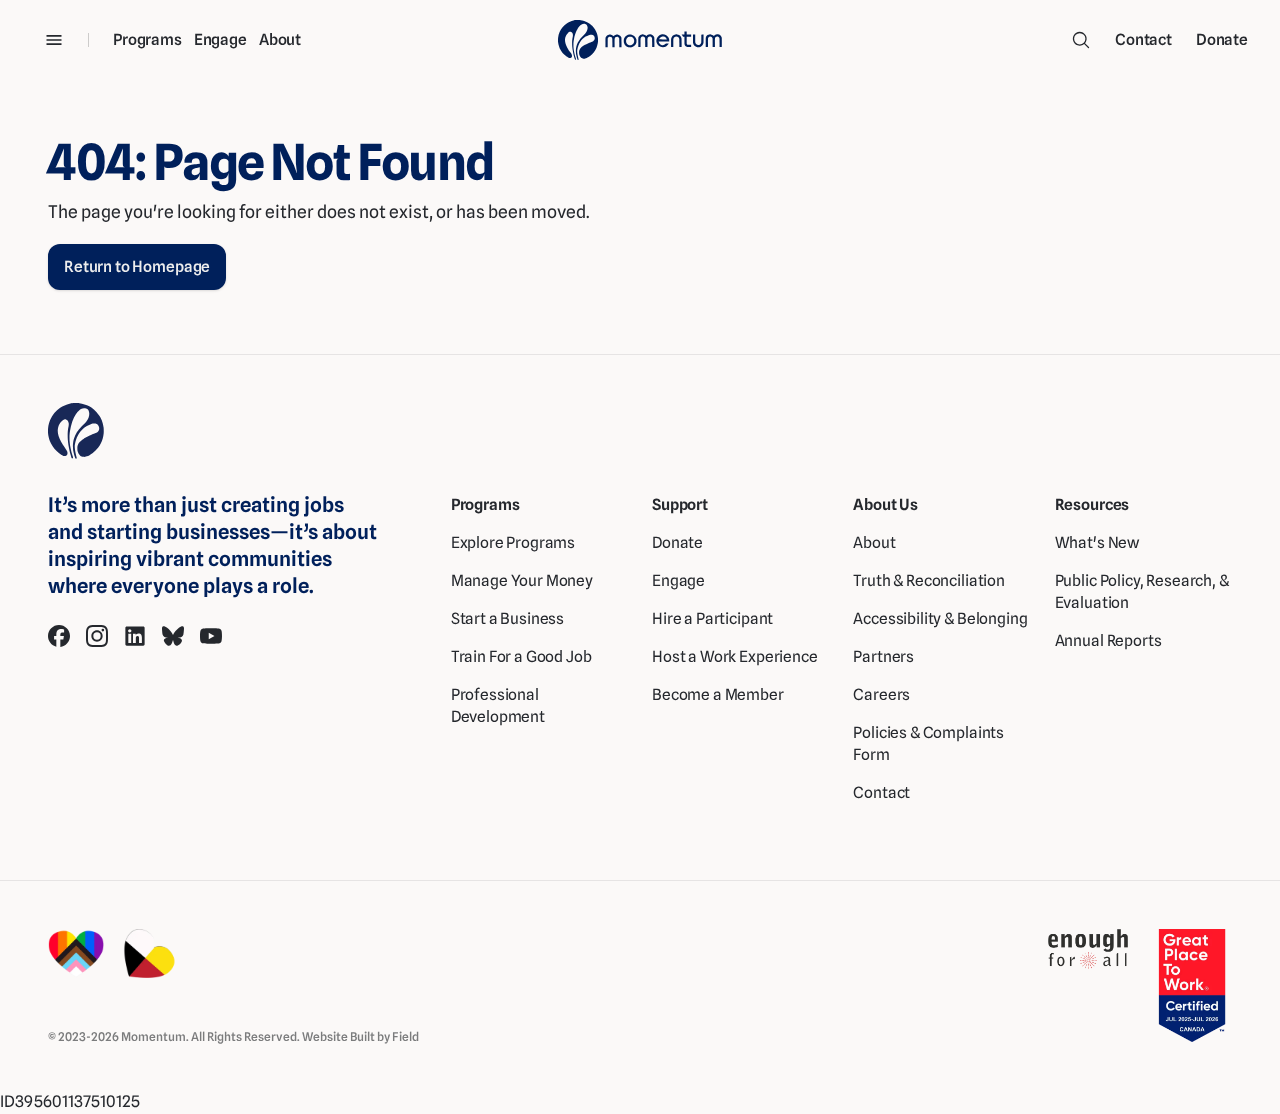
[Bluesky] (173, 636)
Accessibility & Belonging (940, 618)
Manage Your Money (522, 580)
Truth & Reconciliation (929, 580)
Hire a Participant (712, 618)
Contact (1143, 40)
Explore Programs (513, 542)
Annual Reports (1108, 640)
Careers (881, 694)
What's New (1097, 542)
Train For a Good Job (521, 656)
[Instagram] (97, 636)
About (280, 40)
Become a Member (718, 694)
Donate (1222, 40)
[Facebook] (59, 636)
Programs (147, 40)
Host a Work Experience (735, 656)
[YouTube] (211, 636)
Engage (220, 40)
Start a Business (508, 618)
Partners (883, 656)
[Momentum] (640, 40)
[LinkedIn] (135, 636)
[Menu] (54, 40)
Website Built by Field (360, 1036)
